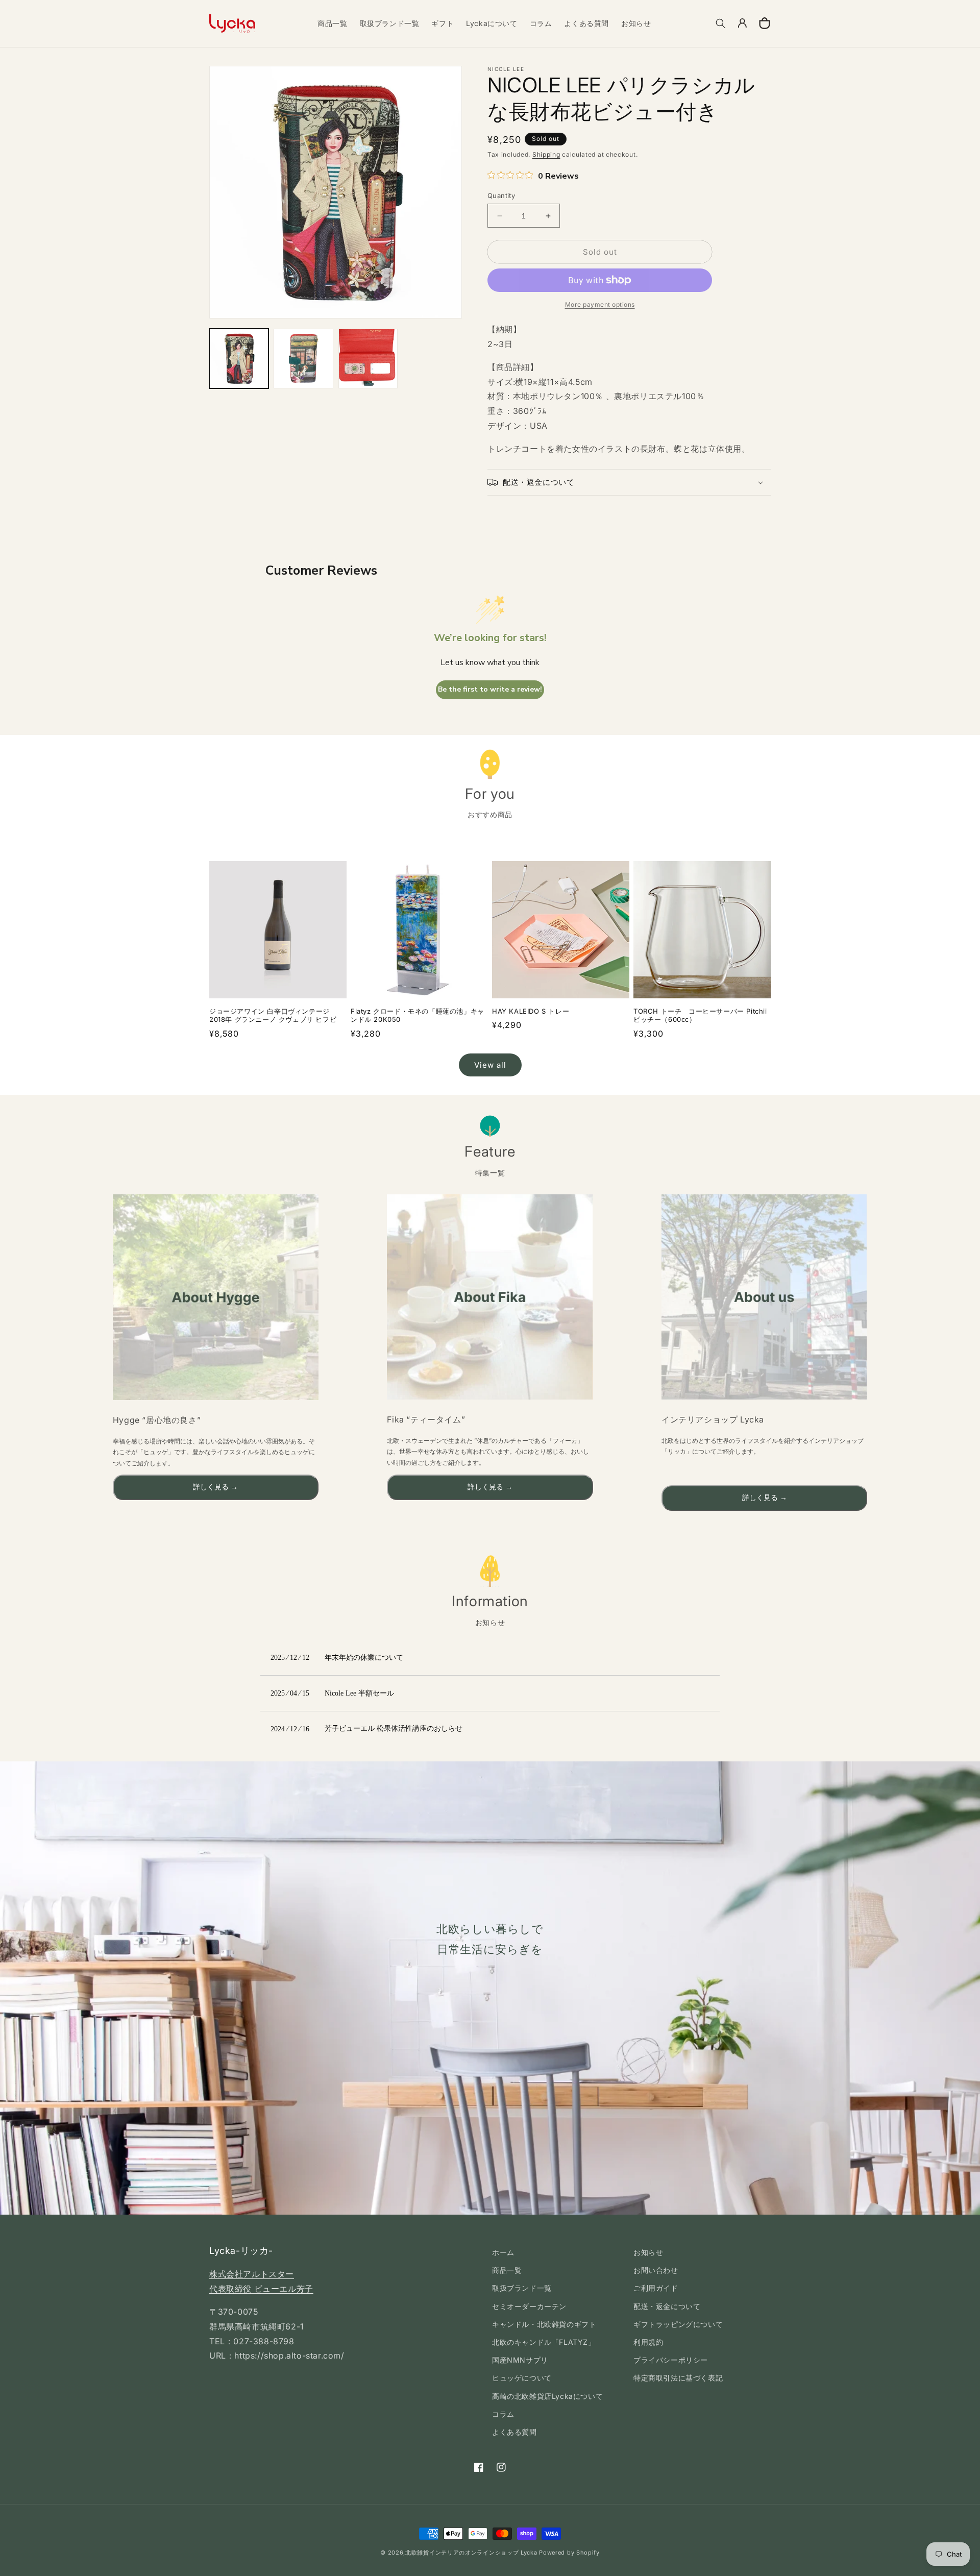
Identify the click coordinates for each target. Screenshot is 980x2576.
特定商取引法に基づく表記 (678, 2378)
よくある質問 (514, 2432)
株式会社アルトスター (252, 2274)
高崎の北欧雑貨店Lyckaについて (547, 2396)
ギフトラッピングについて (678, 2324)
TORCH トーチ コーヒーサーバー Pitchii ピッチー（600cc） (700, 1015)
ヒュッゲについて (522, 2378)
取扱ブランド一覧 (522, 2288)
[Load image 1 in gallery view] (239, 358)
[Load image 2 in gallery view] (303, 358)
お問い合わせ (656, 2270)
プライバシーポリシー (671, 2360)
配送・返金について (667, 2306)
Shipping (546, 154)
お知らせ (648, 2252)
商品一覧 (507, 2270)
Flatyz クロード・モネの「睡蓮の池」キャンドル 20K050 (418, 1015)
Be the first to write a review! (490, 689)
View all (490, 1065)
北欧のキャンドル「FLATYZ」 (544, 2342)
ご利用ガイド (656, 2288)
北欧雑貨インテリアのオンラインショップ (462, 2553)
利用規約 (648, 2342)
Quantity (501, 195)
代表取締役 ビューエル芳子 (261, 2289)
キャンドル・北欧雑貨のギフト (544, 2324)
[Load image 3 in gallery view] (368, 358)
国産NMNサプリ (520, 2360)
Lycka (529, 2553)
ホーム (503, 2252)
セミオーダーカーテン (529, 2306)
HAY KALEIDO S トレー (531, 1011)
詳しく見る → (215, 1487)
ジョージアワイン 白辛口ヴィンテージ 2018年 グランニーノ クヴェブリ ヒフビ (273, 1015)
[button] (721, 23)
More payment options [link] (600, 304)
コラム (503, 2414)
